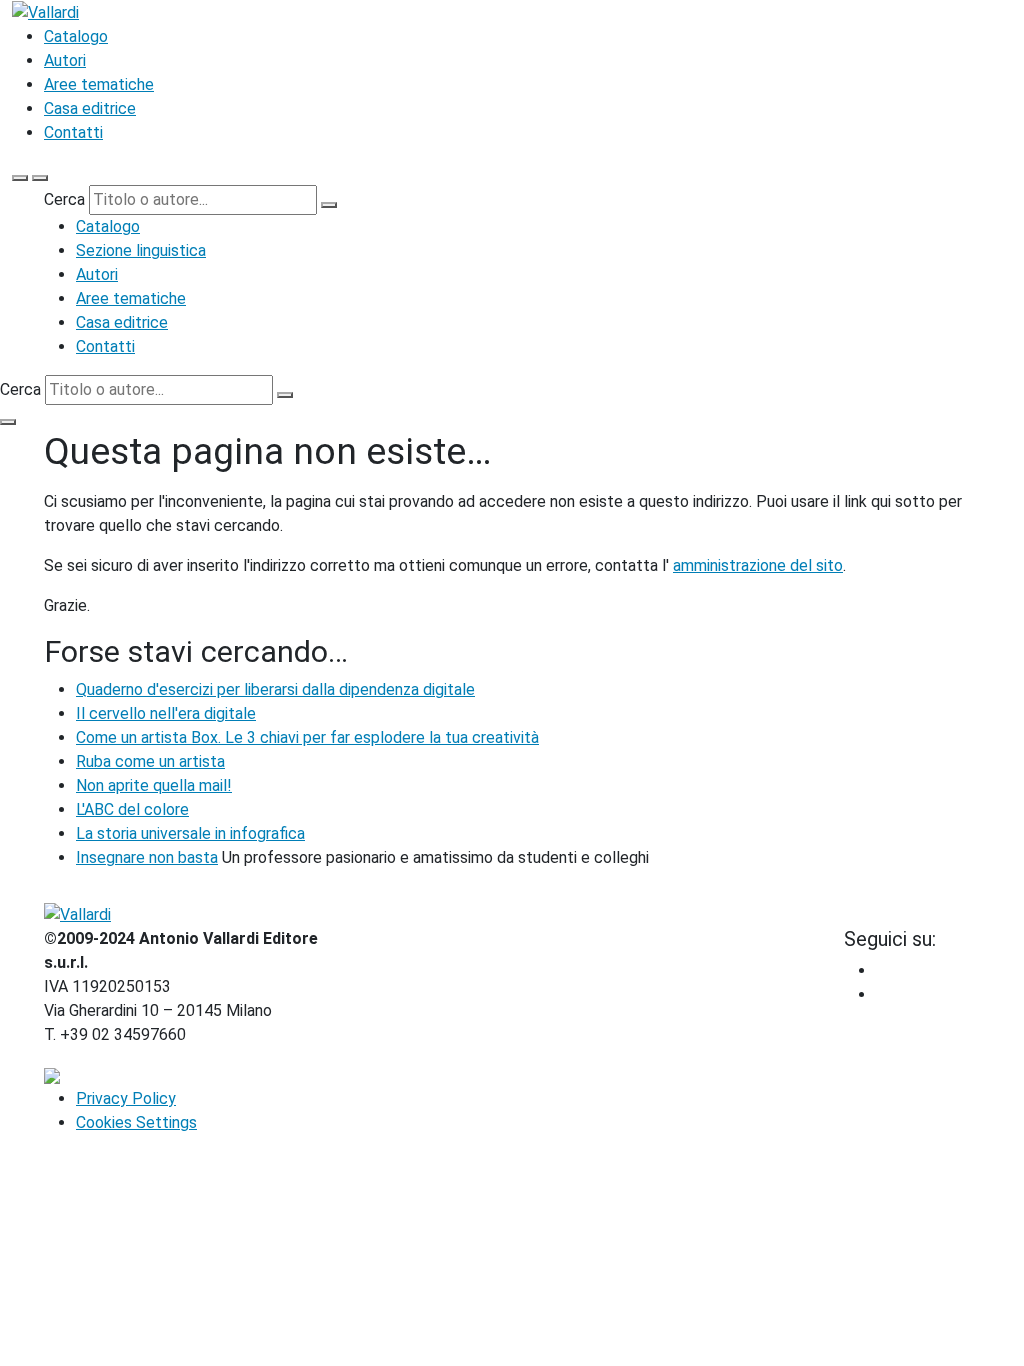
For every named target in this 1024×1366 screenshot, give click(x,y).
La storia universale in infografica (190, 833)
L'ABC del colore (132, 809)
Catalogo (76, 36)
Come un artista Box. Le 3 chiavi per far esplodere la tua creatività (307, 737)
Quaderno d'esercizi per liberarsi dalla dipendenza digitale (275, 689)
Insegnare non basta (147, 857)
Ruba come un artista (150, 761)
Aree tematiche (99, 84)
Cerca (64, 199)
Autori (65, 60)
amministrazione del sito (758, 565)
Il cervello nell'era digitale (166, 713)
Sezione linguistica (141, 250)
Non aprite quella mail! (154, 785)
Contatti (73, 132)
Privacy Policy (126, 1098)
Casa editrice (90, 108)
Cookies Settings (136, 1122)
